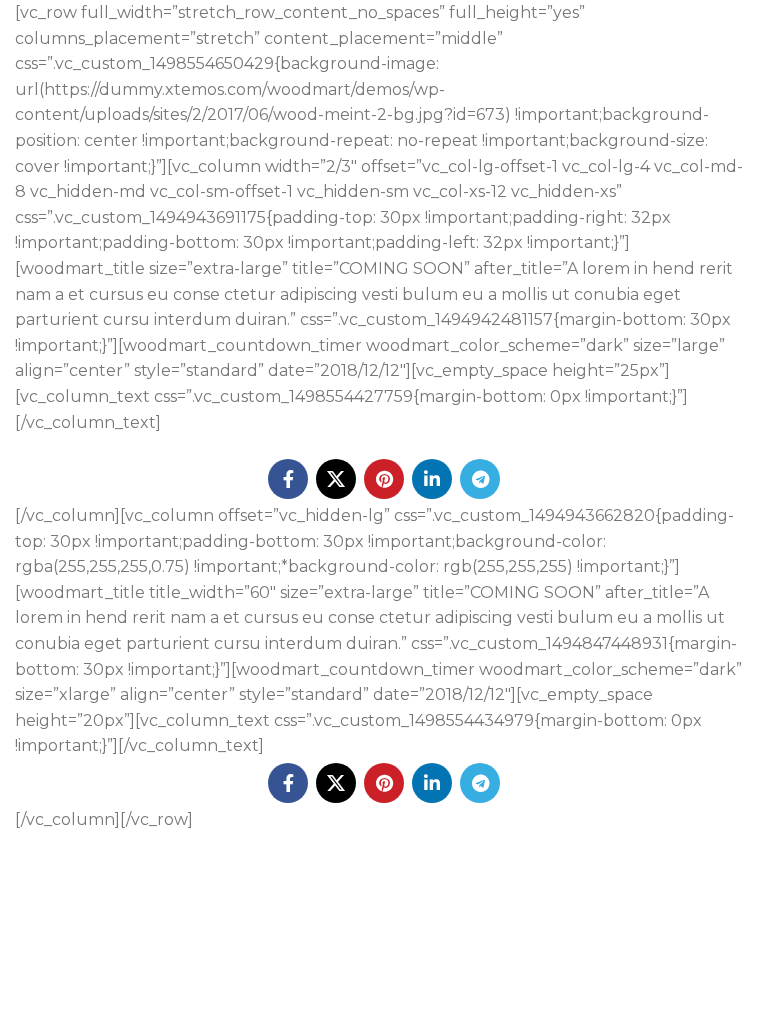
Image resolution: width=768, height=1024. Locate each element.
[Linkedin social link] (432, 479)
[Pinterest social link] (384, 479)
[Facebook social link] (288, 479)
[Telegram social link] (480, 479)
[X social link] (336, 479)
